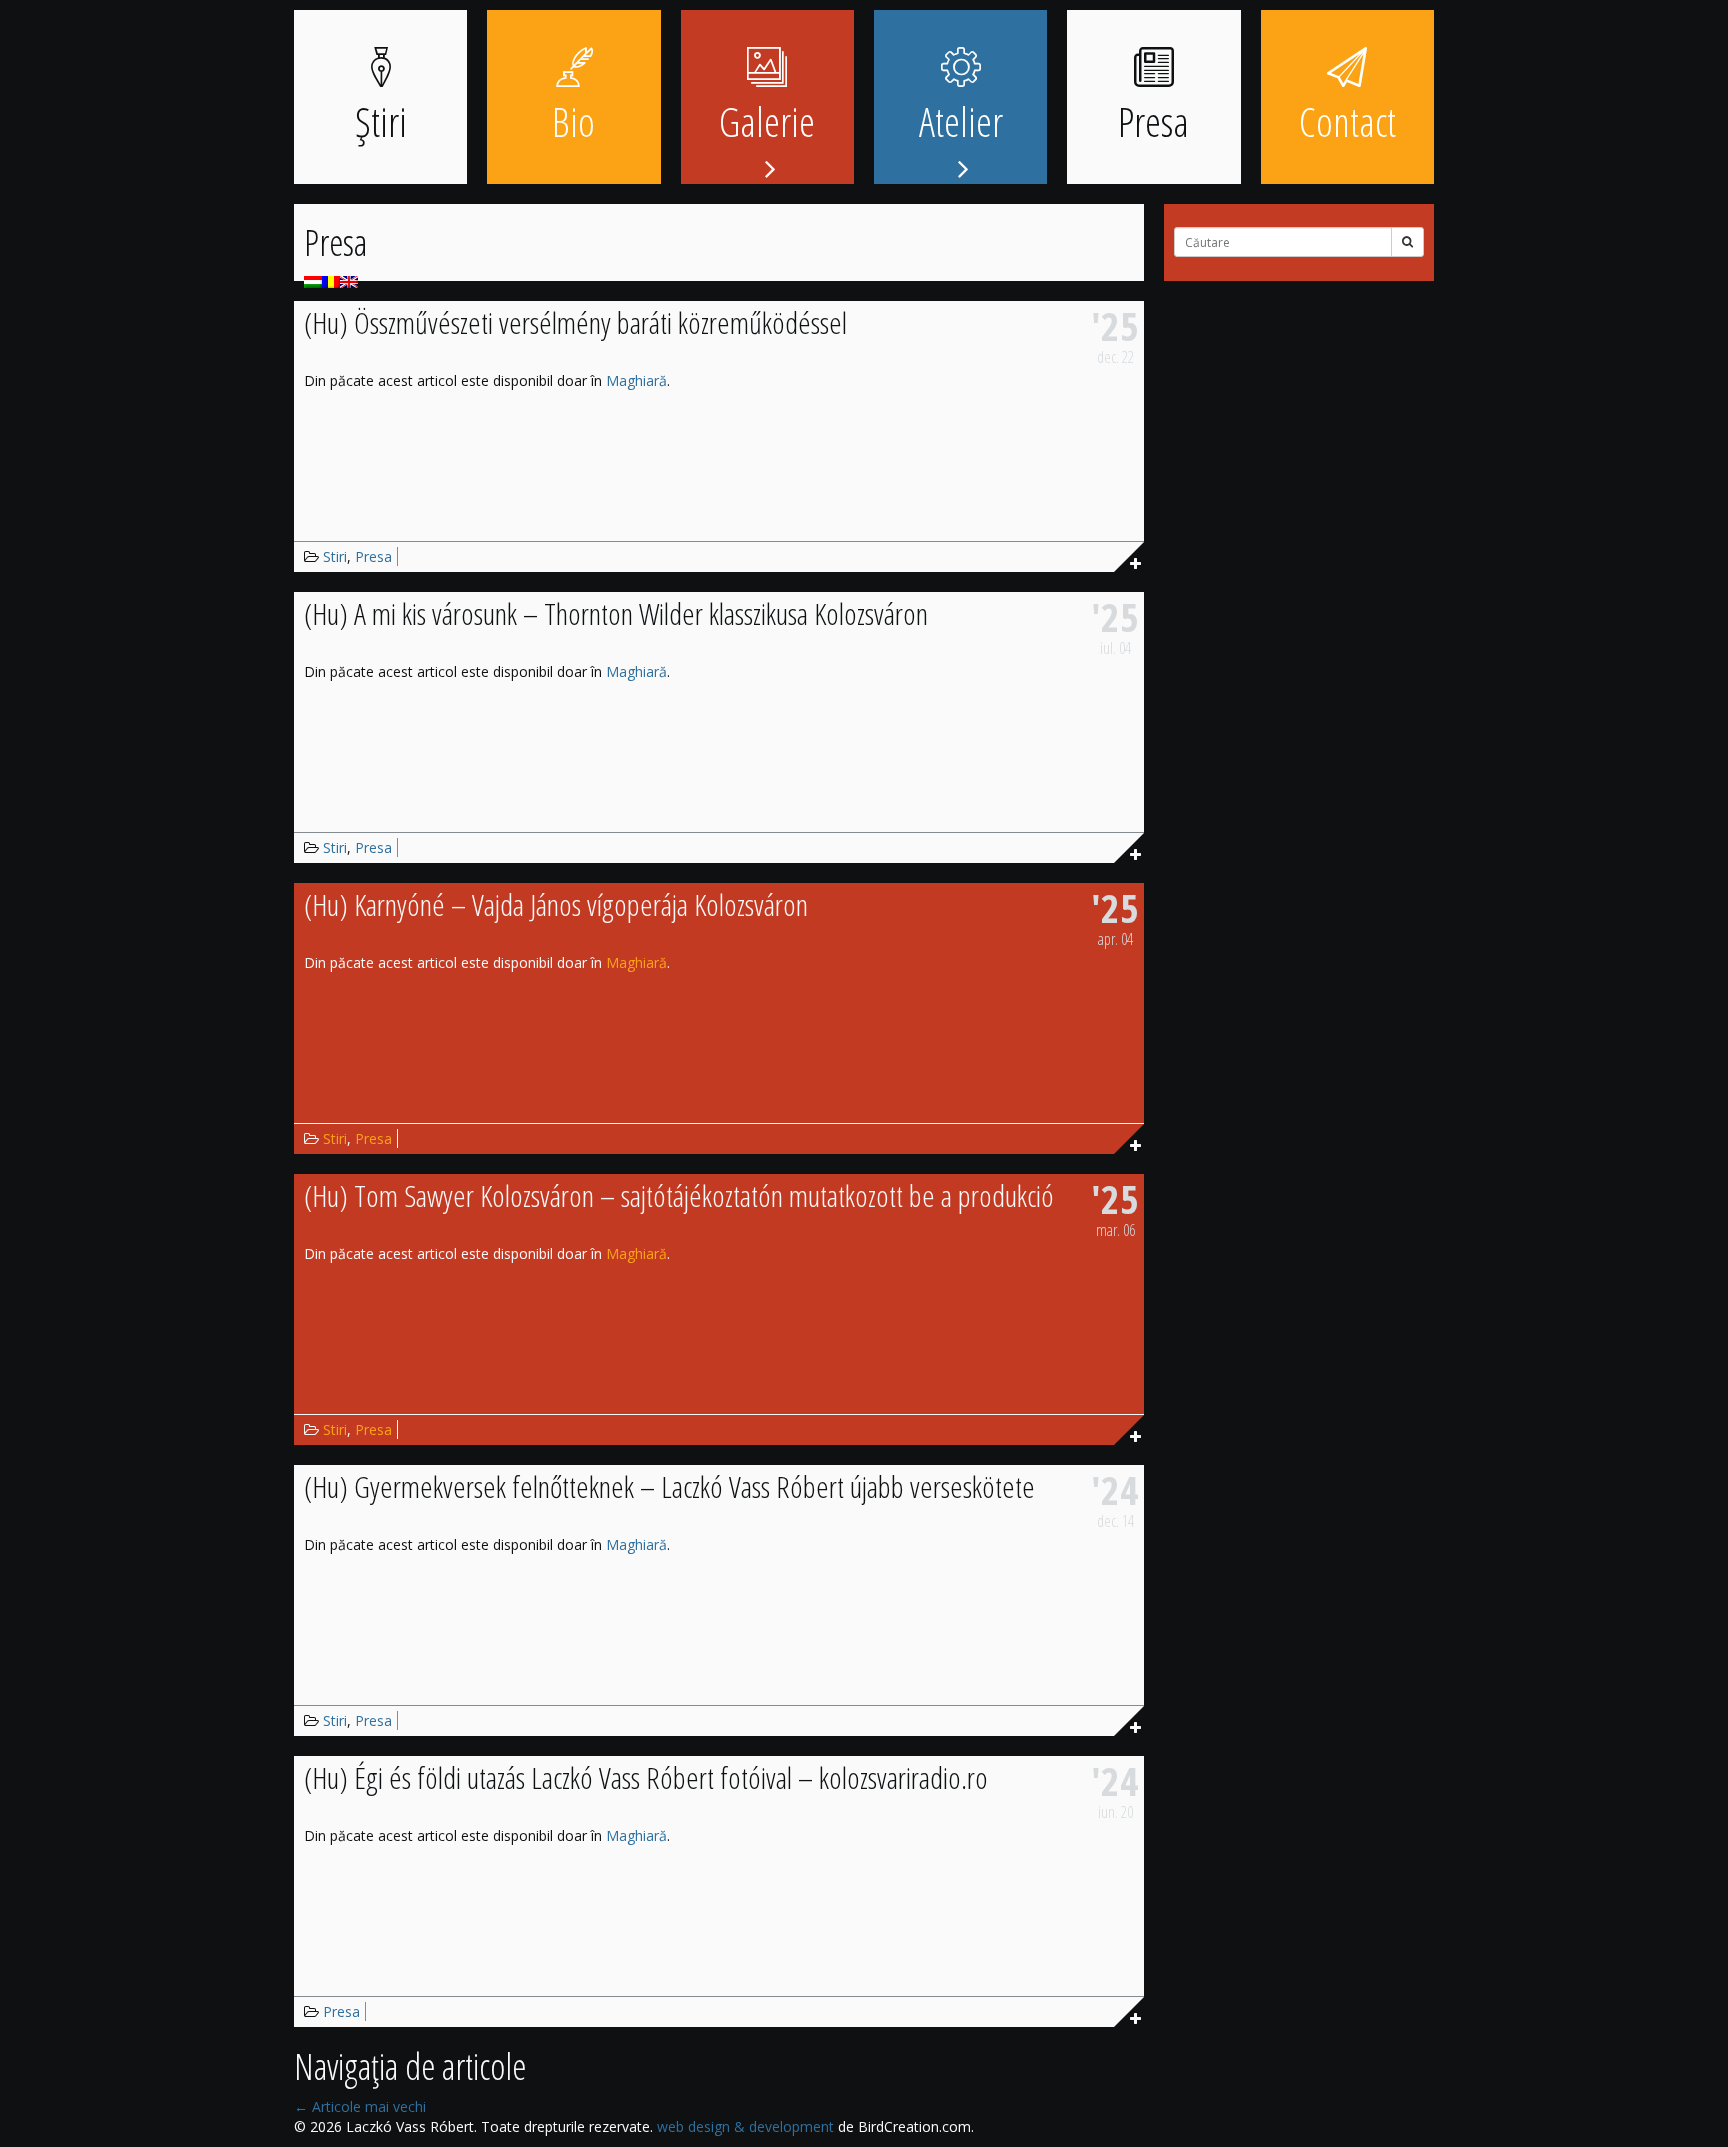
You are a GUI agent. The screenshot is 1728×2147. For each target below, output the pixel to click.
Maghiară (636, 380)
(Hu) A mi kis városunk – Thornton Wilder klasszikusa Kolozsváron (616, 613)
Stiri (335, 556)
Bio (573, 121)
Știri (381, 121)
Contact (1347, 121)
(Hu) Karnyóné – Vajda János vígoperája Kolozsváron (556, 904)
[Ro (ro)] (331, 280)
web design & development (745, 2126)
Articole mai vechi (360, 2106)
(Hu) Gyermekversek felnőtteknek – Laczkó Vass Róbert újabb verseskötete (669, 1486)
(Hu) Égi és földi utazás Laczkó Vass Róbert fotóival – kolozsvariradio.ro (646, 1777)
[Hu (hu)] (313, 280)
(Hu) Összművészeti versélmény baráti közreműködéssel (575, 322)
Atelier (961, 121)
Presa (1153, 121)
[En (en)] (349, 280)
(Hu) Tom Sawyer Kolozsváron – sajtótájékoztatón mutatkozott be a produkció (679, 1195)
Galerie (767, 121)
